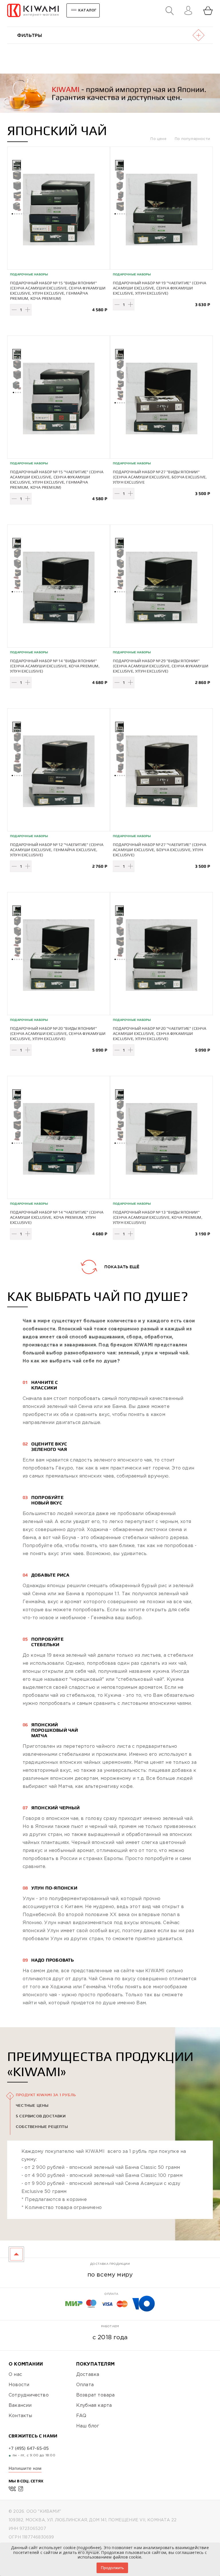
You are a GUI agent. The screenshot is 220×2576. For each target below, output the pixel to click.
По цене (159, 139)
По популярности (192, 139)
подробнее (89, 2548)
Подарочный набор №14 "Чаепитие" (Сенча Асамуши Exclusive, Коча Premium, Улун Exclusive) (57, 1217)
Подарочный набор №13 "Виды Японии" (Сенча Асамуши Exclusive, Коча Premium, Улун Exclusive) (158, 1217)
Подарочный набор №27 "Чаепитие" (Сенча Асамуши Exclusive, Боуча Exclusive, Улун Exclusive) (160, 850)
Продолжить (112, 2568)
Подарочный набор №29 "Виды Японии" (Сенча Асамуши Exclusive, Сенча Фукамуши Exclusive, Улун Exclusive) (161, 666)
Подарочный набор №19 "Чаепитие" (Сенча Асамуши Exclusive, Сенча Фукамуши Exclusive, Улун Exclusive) (160, 288)
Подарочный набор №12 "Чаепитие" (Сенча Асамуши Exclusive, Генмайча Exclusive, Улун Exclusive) (57, 850)
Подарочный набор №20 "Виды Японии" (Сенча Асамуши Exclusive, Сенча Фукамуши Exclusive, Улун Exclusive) (58, 1033)
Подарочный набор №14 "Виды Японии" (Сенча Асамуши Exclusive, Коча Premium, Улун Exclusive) (55, 666)
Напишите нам (25, 2468)
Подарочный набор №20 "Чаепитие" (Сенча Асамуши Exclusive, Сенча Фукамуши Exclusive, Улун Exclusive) (160, 1033)
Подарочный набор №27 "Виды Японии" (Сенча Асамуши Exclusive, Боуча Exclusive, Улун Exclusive (160, 477)
